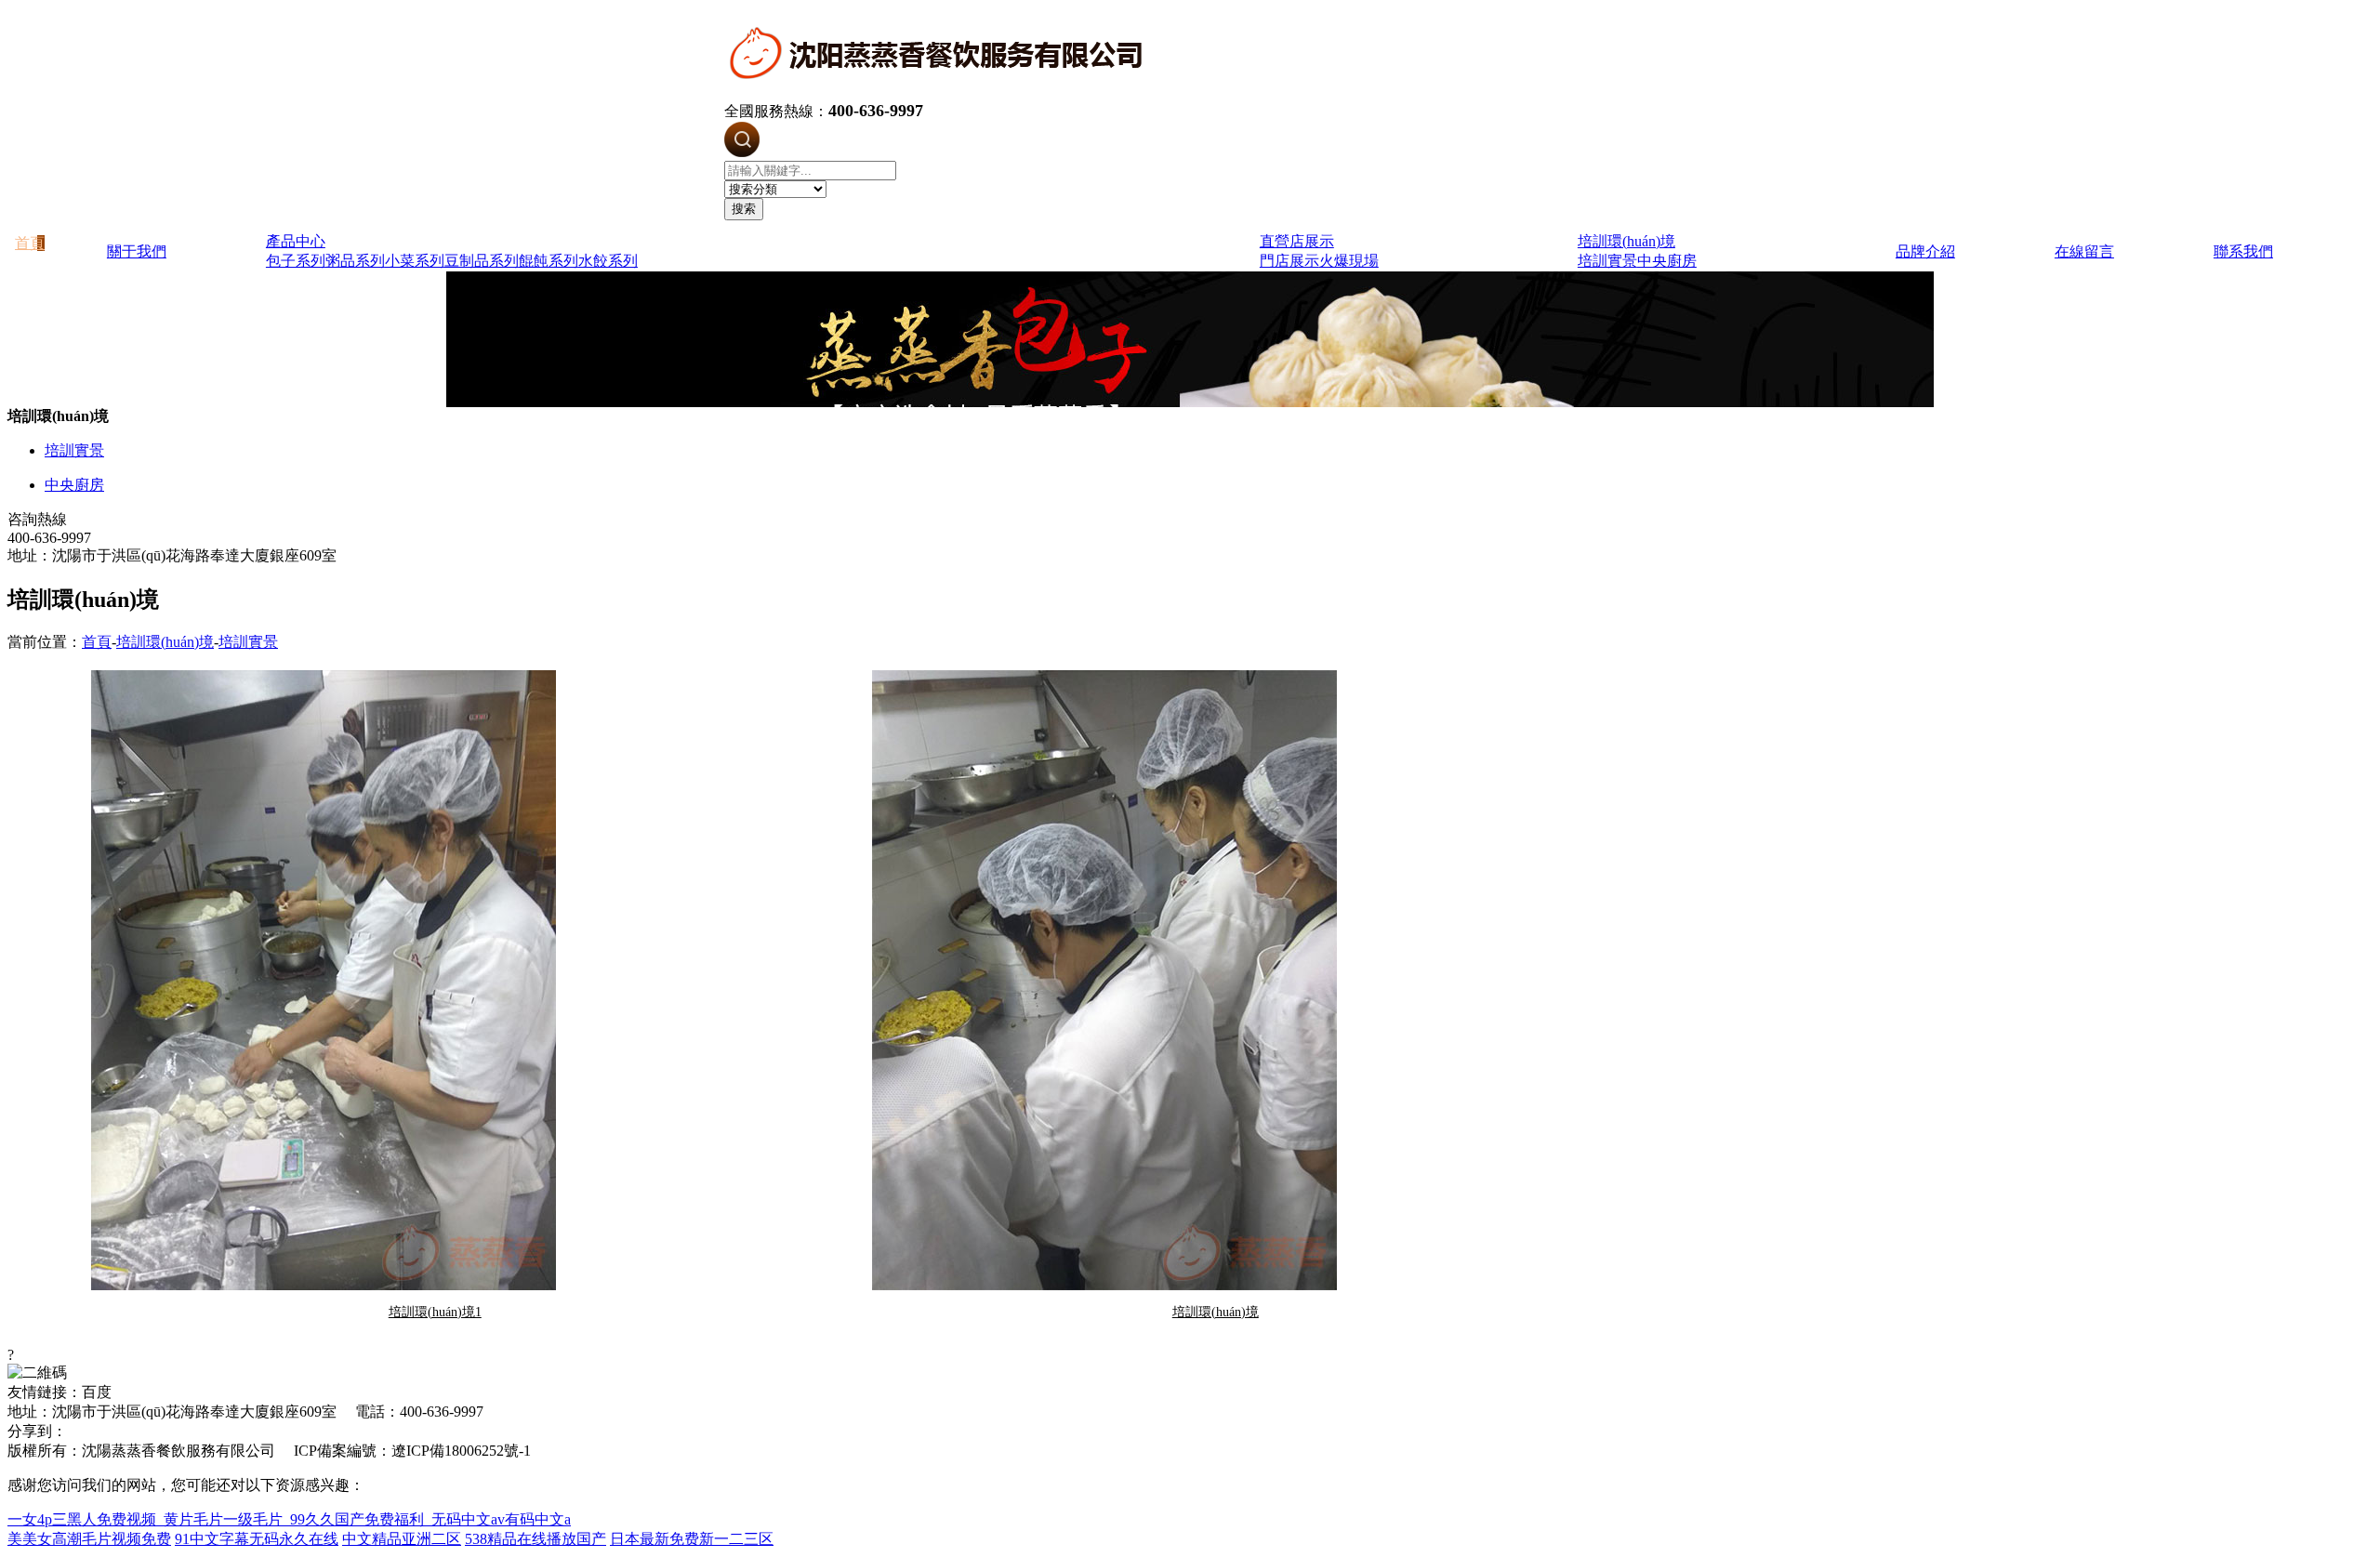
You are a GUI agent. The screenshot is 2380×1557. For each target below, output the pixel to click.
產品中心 (296, 241)
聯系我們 (2243, 251)
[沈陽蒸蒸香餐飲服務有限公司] (940, 92)
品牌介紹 (1925, 251)
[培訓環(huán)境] (1216, 980)
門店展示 (1289, 261)
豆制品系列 (482, 261)
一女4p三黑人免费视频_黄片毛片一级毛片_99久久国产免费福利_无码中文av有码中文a (289, 1519)
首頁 (97, 642)
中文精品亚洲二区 (402, 1539)
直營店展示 (1297, 241)
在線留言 (2084, 251)
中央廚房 (1667, 261)
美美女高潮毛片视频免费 (89, 1539)
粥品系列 (355, 261)
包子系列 (296, 261)
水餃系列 (608, 261)
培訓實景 (1607, 261)
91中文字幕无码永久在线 (257, 1539)
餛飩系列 (549, 261)
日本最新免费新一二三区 (692, 1539)
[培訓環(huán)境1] (435, 980)
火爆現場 (1349, 261)
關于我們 (137, 251)
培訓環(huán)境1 (435, 1312)
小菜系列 (415, 261)
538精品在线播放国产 (535, 1539)
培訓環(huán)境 (1626, 241)
